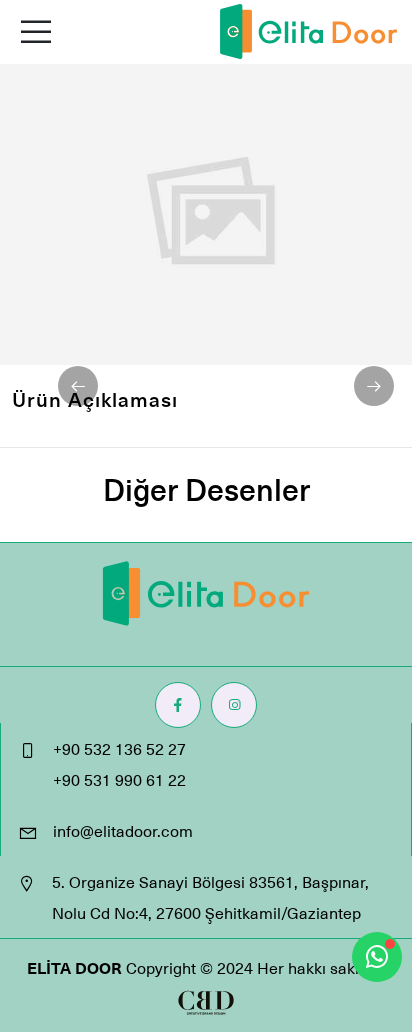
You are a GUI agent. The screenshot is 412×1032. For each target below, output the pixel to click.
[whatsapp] (377, 957)
